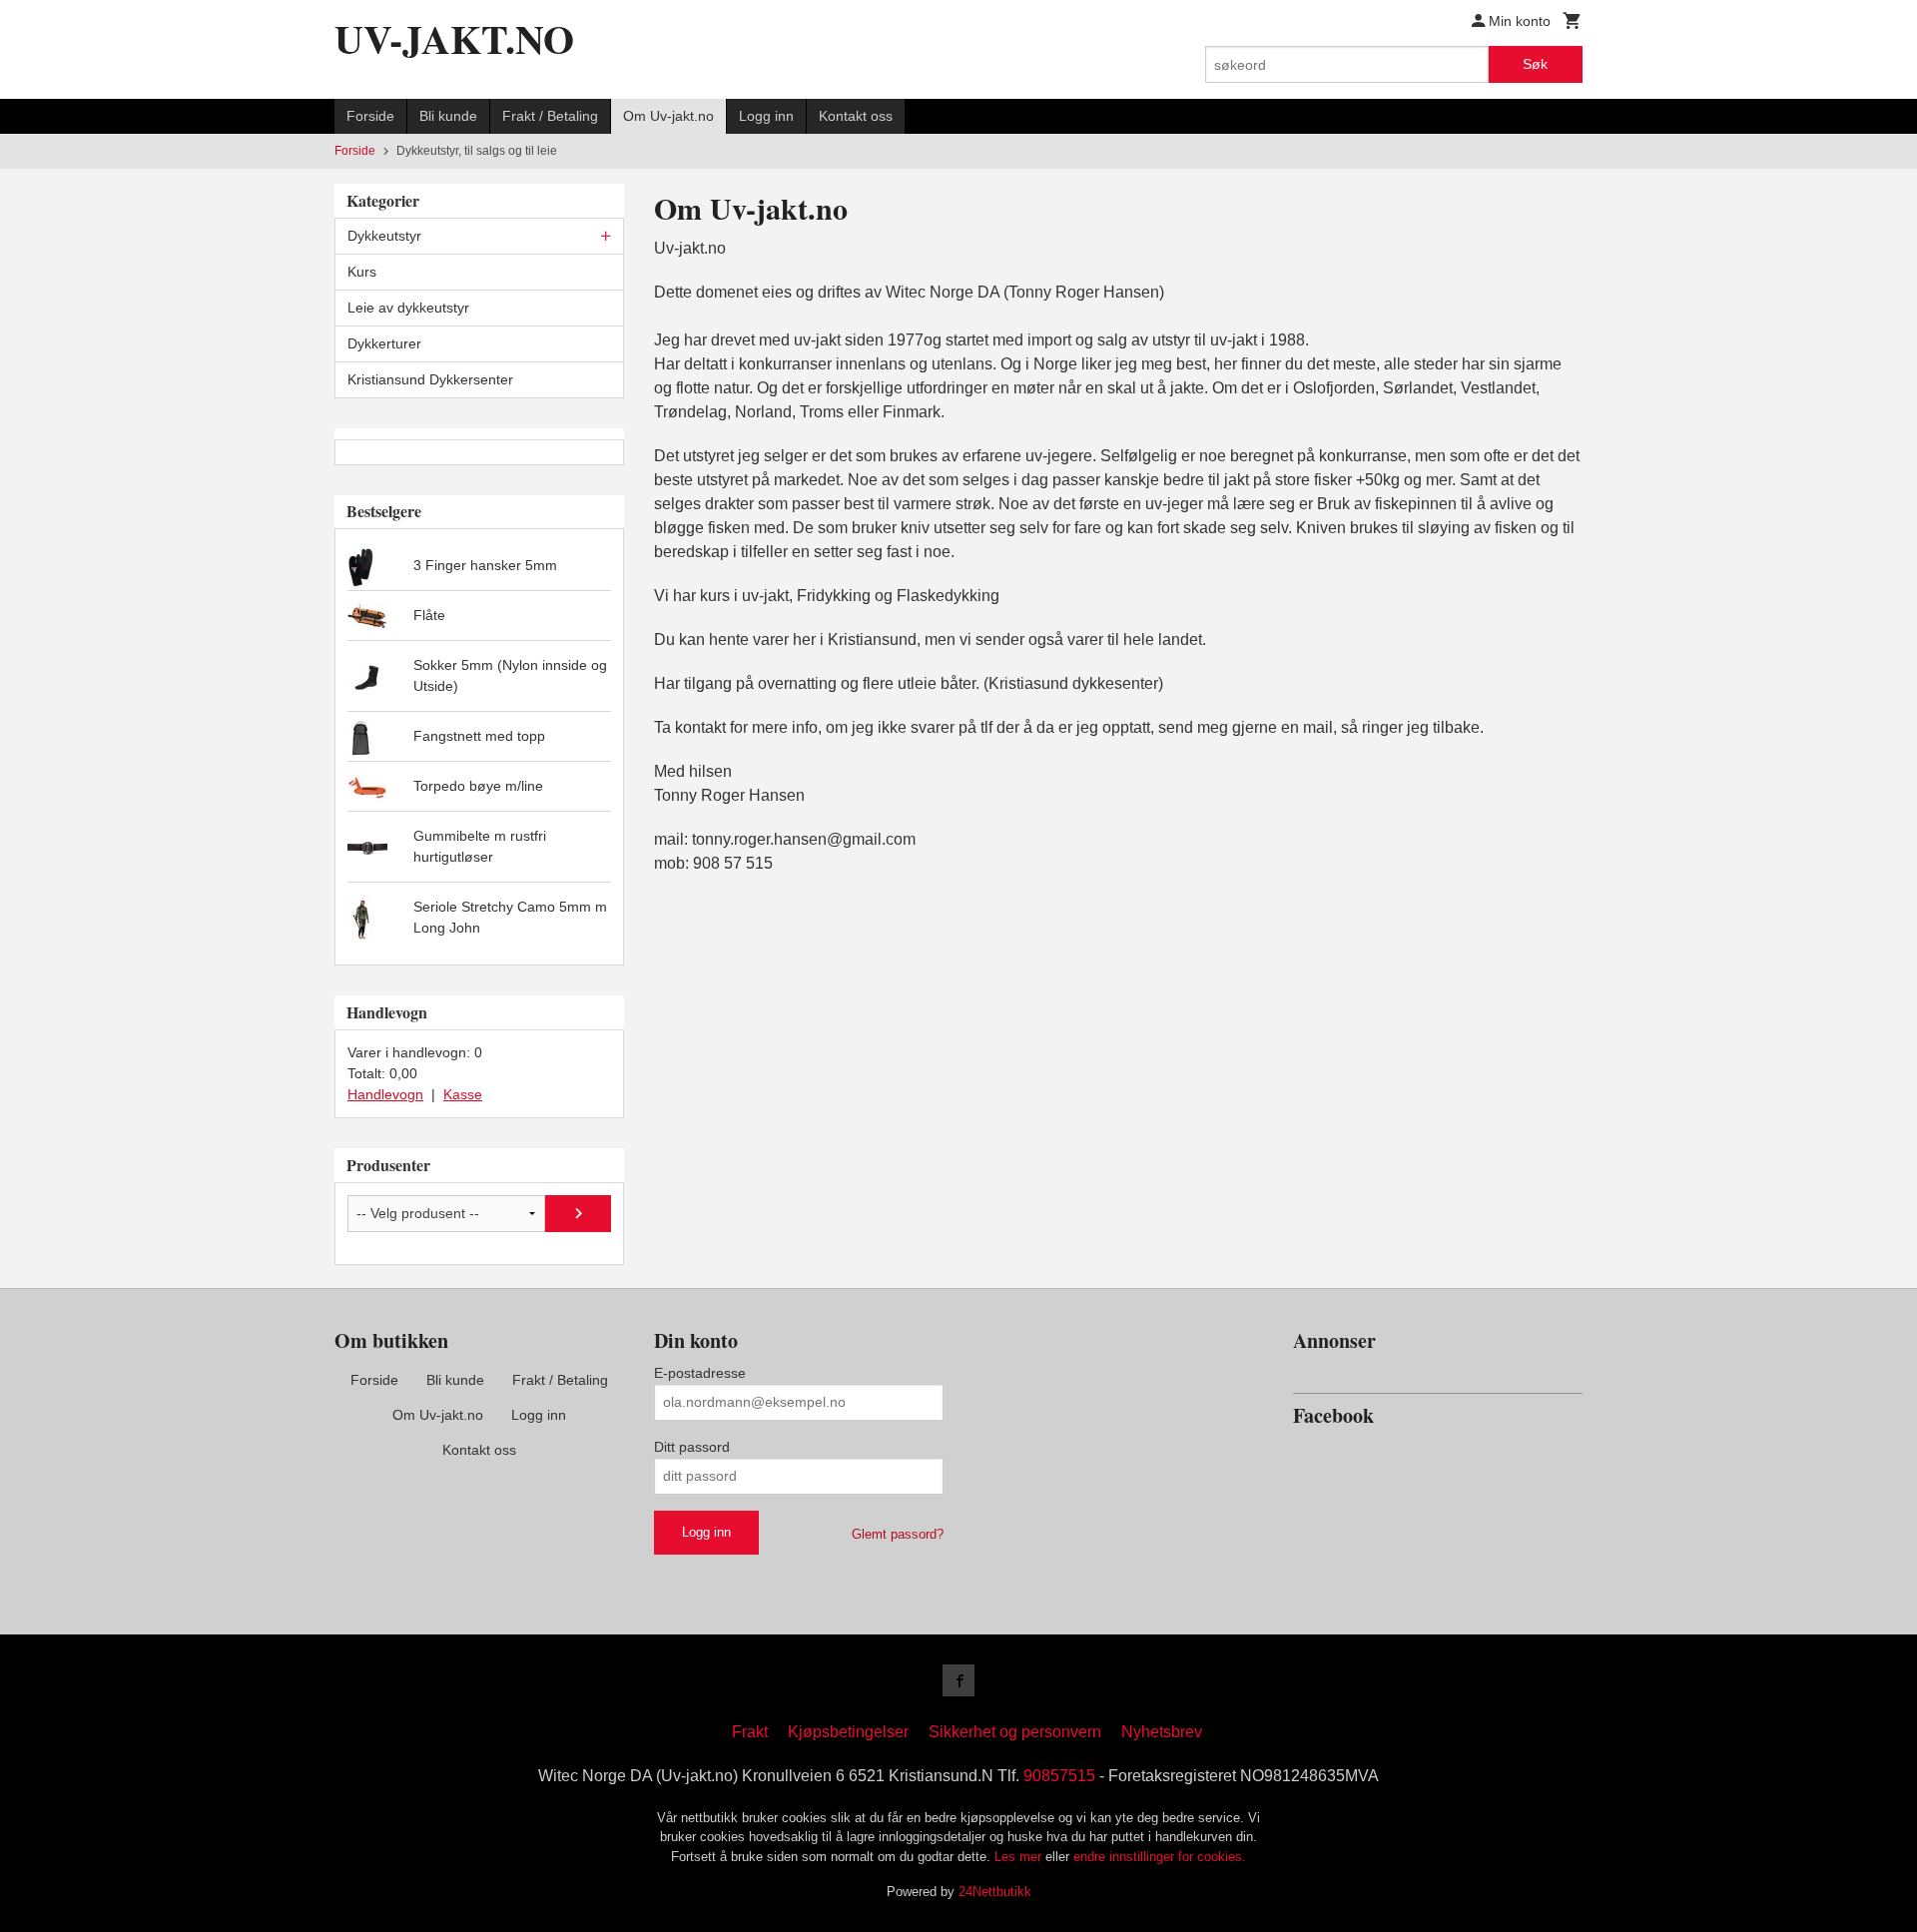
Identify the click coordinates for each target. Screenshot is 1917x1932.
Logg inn (766, 116)
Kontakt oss (856, 116)
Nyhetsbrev (1162, 1732)
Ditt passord (692, 1447)
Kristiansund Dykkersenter (430, 379)
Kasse (463, 1094)
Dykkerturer (384, 343)
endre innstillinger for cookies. (1160, 1857)
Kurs (362, 272)
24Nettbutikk (995, 1892)
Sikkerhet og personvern (1015, 1732)
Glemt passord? (898, 1534)
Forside (370, 116)
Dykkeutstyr (384, 236)
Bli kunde (448, 116)
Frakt (750, 1732)
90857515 (1059, 1776)
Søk (1535, 64)
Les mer (1020, 1857)
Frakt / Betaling (550, 116)
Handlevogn (385, 1094)
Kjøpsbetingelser (848, 1732)
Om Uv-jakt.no (668, 116)
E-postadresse (700, 1373)
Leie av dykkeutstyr (408, 308)
